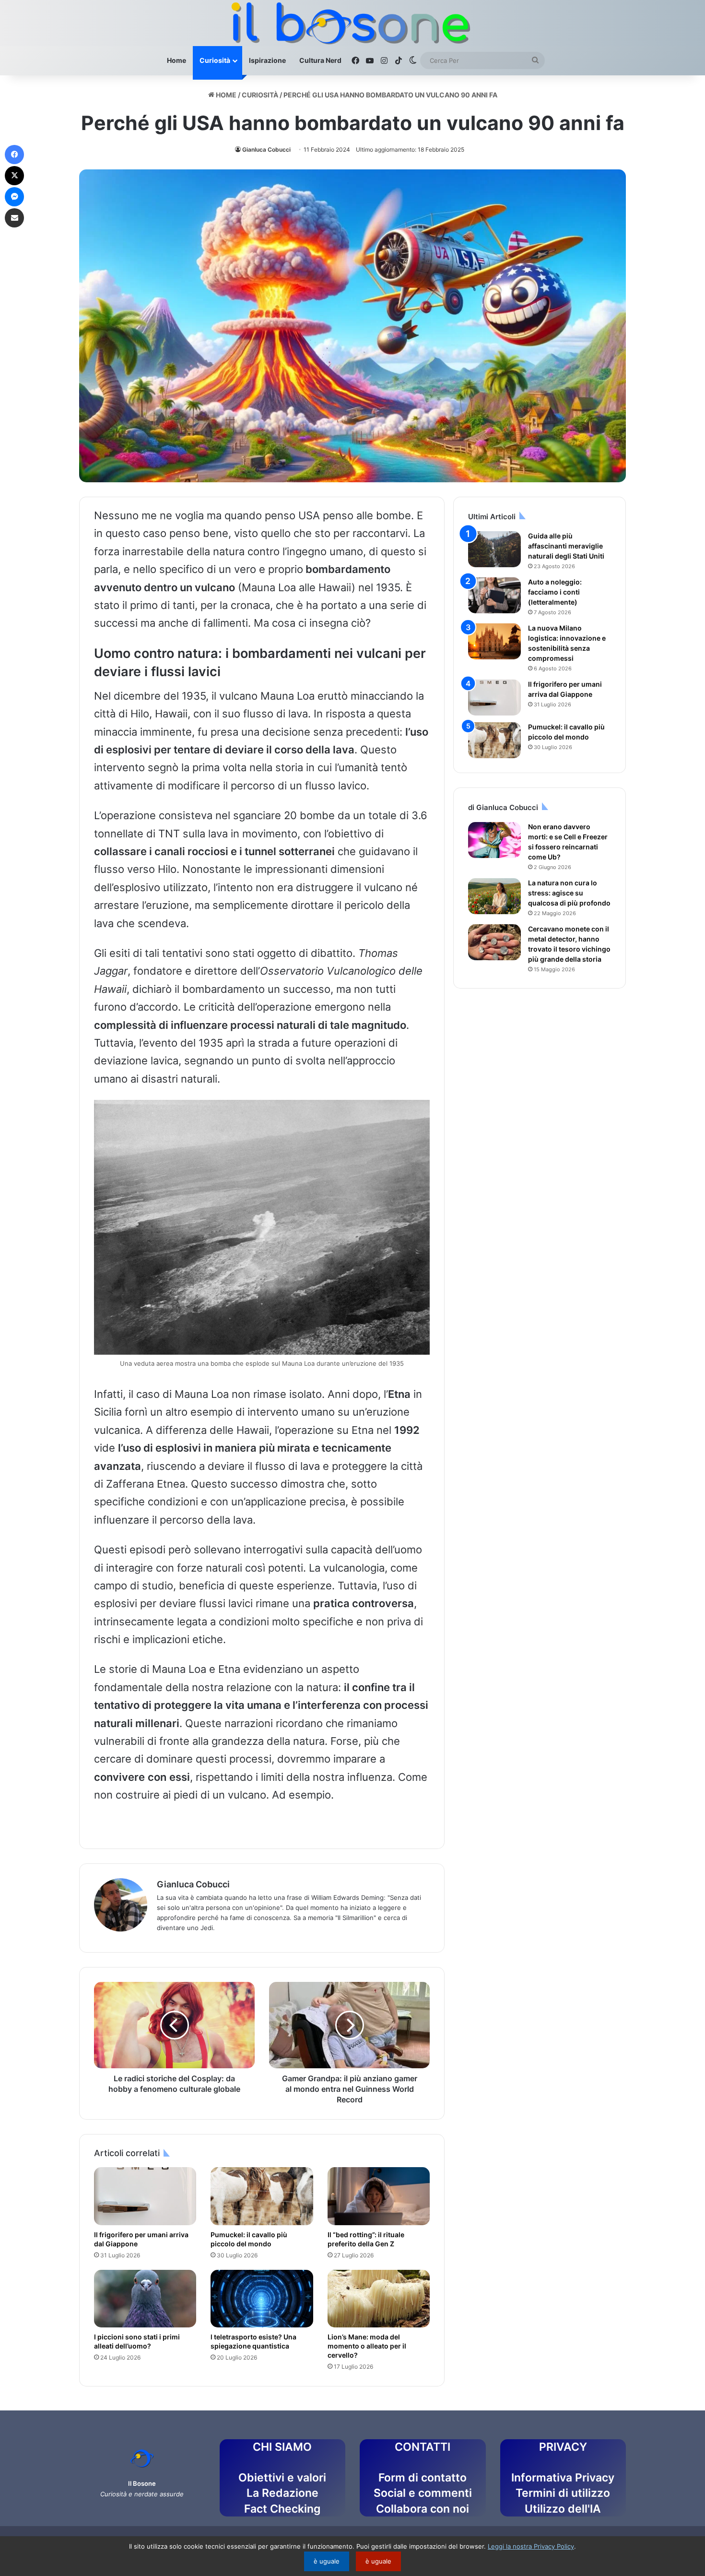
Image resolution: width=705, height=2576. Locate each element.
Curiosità (215, 60)
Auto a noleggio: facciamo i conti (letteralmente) (555, 592)
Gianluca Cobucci (266, 149)
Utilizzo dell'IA (563, 2509)
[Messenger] (14, 197)
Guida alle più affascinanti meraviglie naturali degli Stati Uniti (566, 546)
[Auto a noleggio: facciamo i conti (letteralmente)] (494, 595)
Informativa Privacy (563, 2478)
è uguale (327, 2561)
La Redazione (282, 2493)
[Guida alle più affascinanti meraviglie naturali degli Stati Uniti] (494, 549)
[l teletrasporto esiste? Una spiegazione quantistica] (262, 2299)
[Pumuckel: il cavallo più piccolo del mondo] (262, 2196)
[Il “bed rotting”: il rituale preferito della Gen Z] (379, 2196)
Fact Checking (282, 2509)
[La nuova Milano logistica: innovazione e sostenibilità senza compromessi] (494, 641)
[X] (14, 176)
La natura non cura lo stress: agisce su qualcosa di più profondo (569, 893)
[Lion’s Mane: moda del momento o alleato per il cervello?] (379, 2299)
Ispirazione (267, 60)
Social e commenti (423, 2493)
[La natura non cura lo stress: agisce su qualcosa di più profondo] (494, 896)
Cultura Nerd (320, 60)
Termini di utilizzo (563, 2493)
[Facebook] (14, 155)
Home (176, 60)
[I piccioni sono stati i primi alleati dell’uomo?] (145, 2299)
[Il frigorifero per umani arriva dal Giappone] (145, 2196)
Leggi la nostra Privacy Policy (531, 2546)
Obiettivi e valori (282, 2478)
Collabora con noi (423, 2509)
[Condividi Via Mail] (14, 218)
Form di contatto (423, 2478)
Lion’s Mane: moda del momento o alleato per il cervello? (367, 2346)
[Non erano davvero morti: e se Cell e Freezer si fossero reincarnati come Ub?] (494, 840)
